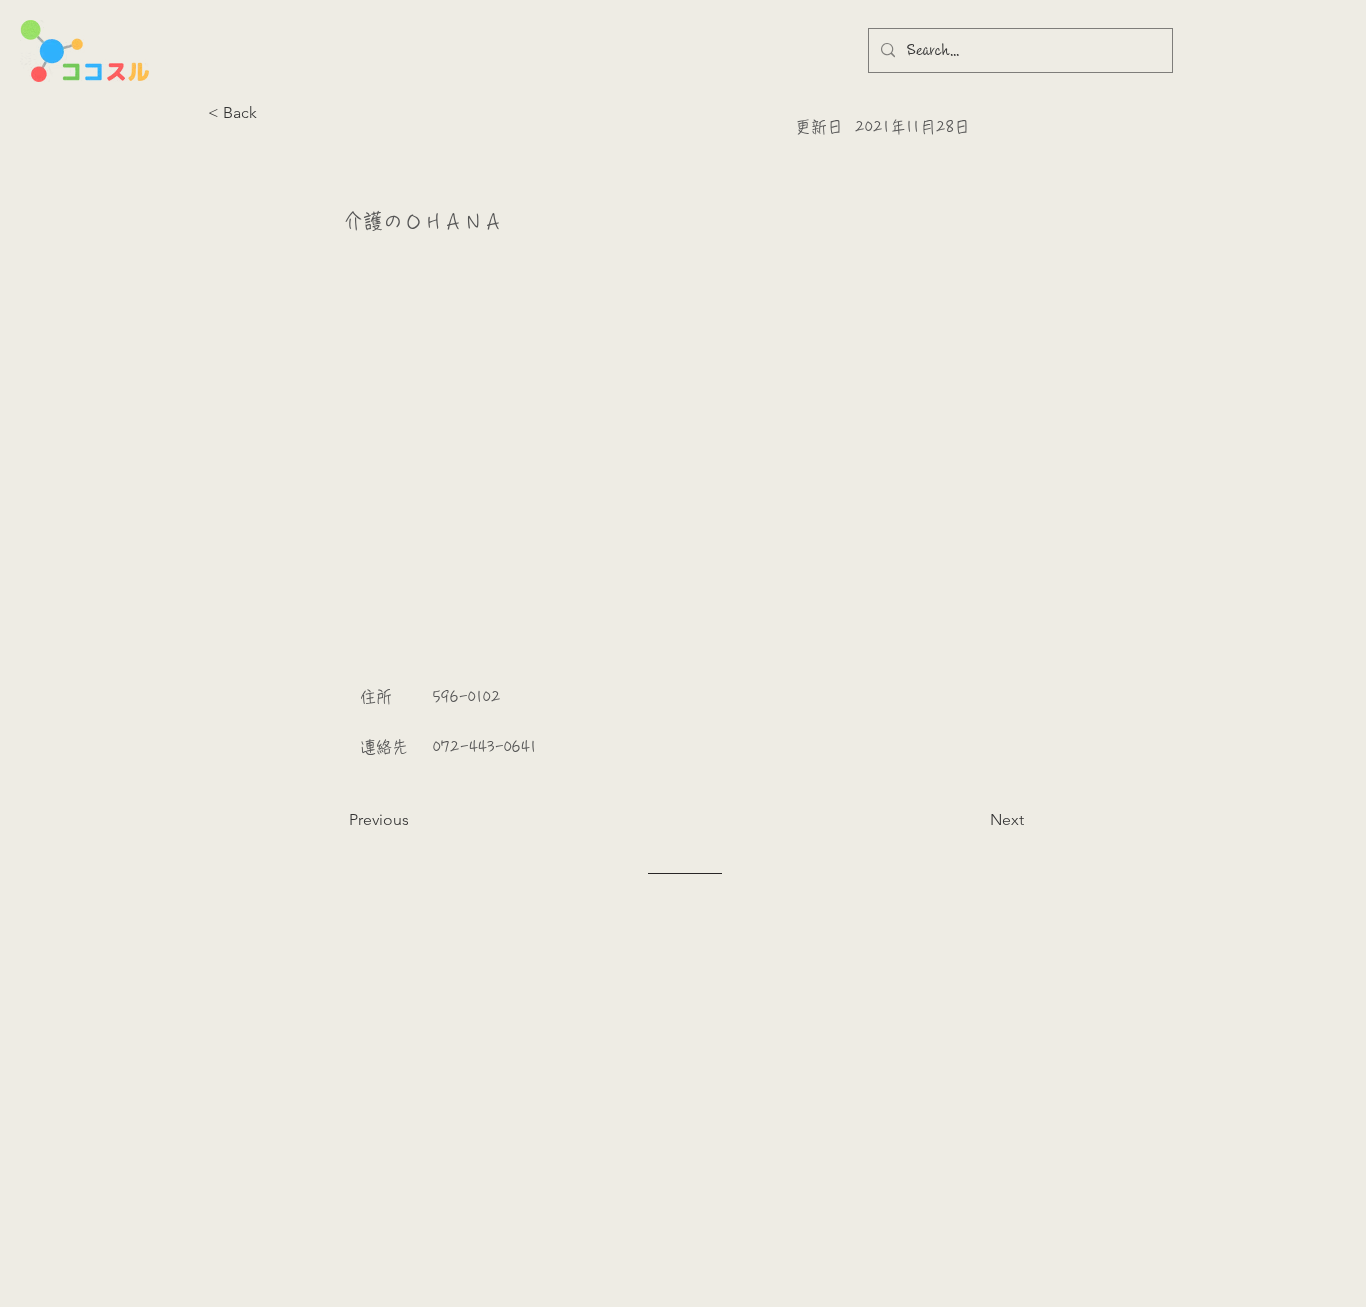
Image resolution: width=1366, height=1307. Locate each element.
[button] (274, 113)
